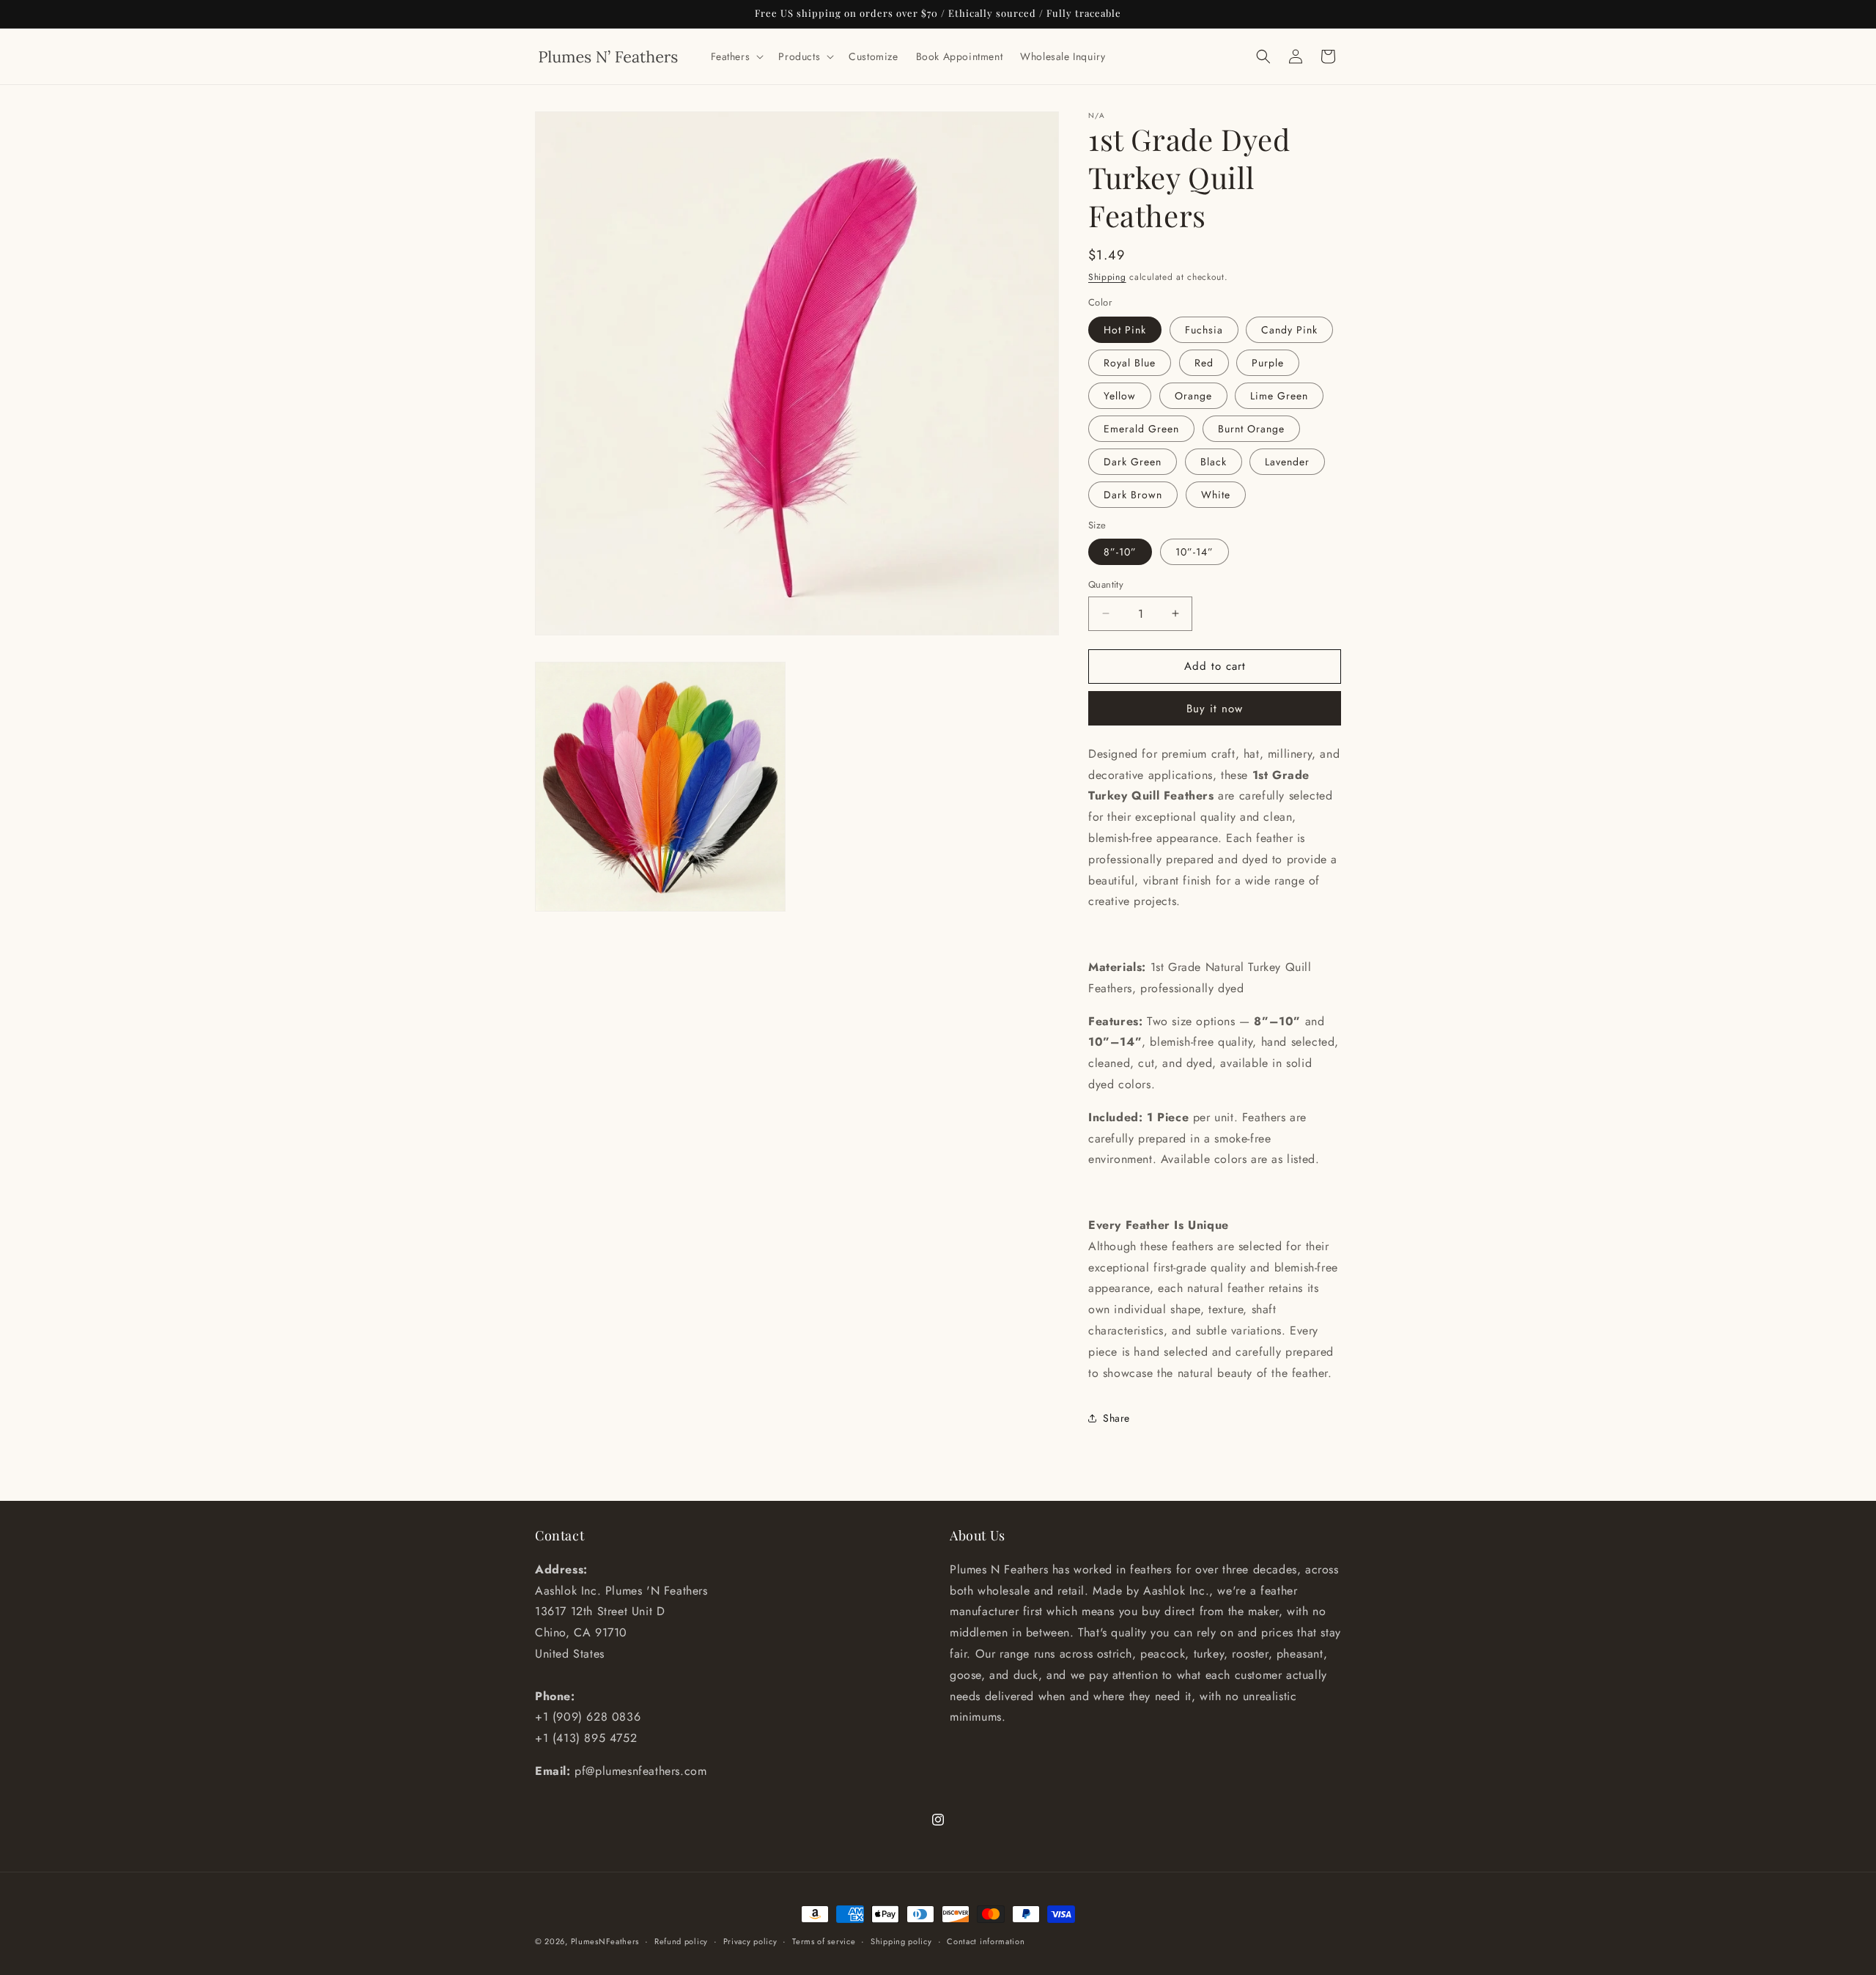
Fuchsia (1204, 330)
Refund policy (681, 1941)
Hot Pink (1125, 330)
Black (1214, 462)
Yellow (1120, 396)
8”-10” (1120, 552)
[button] (736, 56)
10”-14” (1194, 552)
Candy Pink (1289, 330)
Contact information (986, 1941)
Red (1204, 363)
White (1216, 495)
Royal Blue (1130, 363)
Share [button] (1116, 1418)
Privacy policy (750, 1941)
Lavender (1287, 462)
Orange (1193, 396)
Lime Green (1279, 396)
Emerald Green (1141, 429)
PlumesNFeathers (605, 1941)
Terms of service (824, 1941)
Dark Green (1133, 462)
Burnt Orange (1251, 429)
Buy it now (1215, 709)
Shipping (1107, 277)
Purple (1268, 363)
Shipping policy (901, 1941)
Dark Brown (1133, 495)
